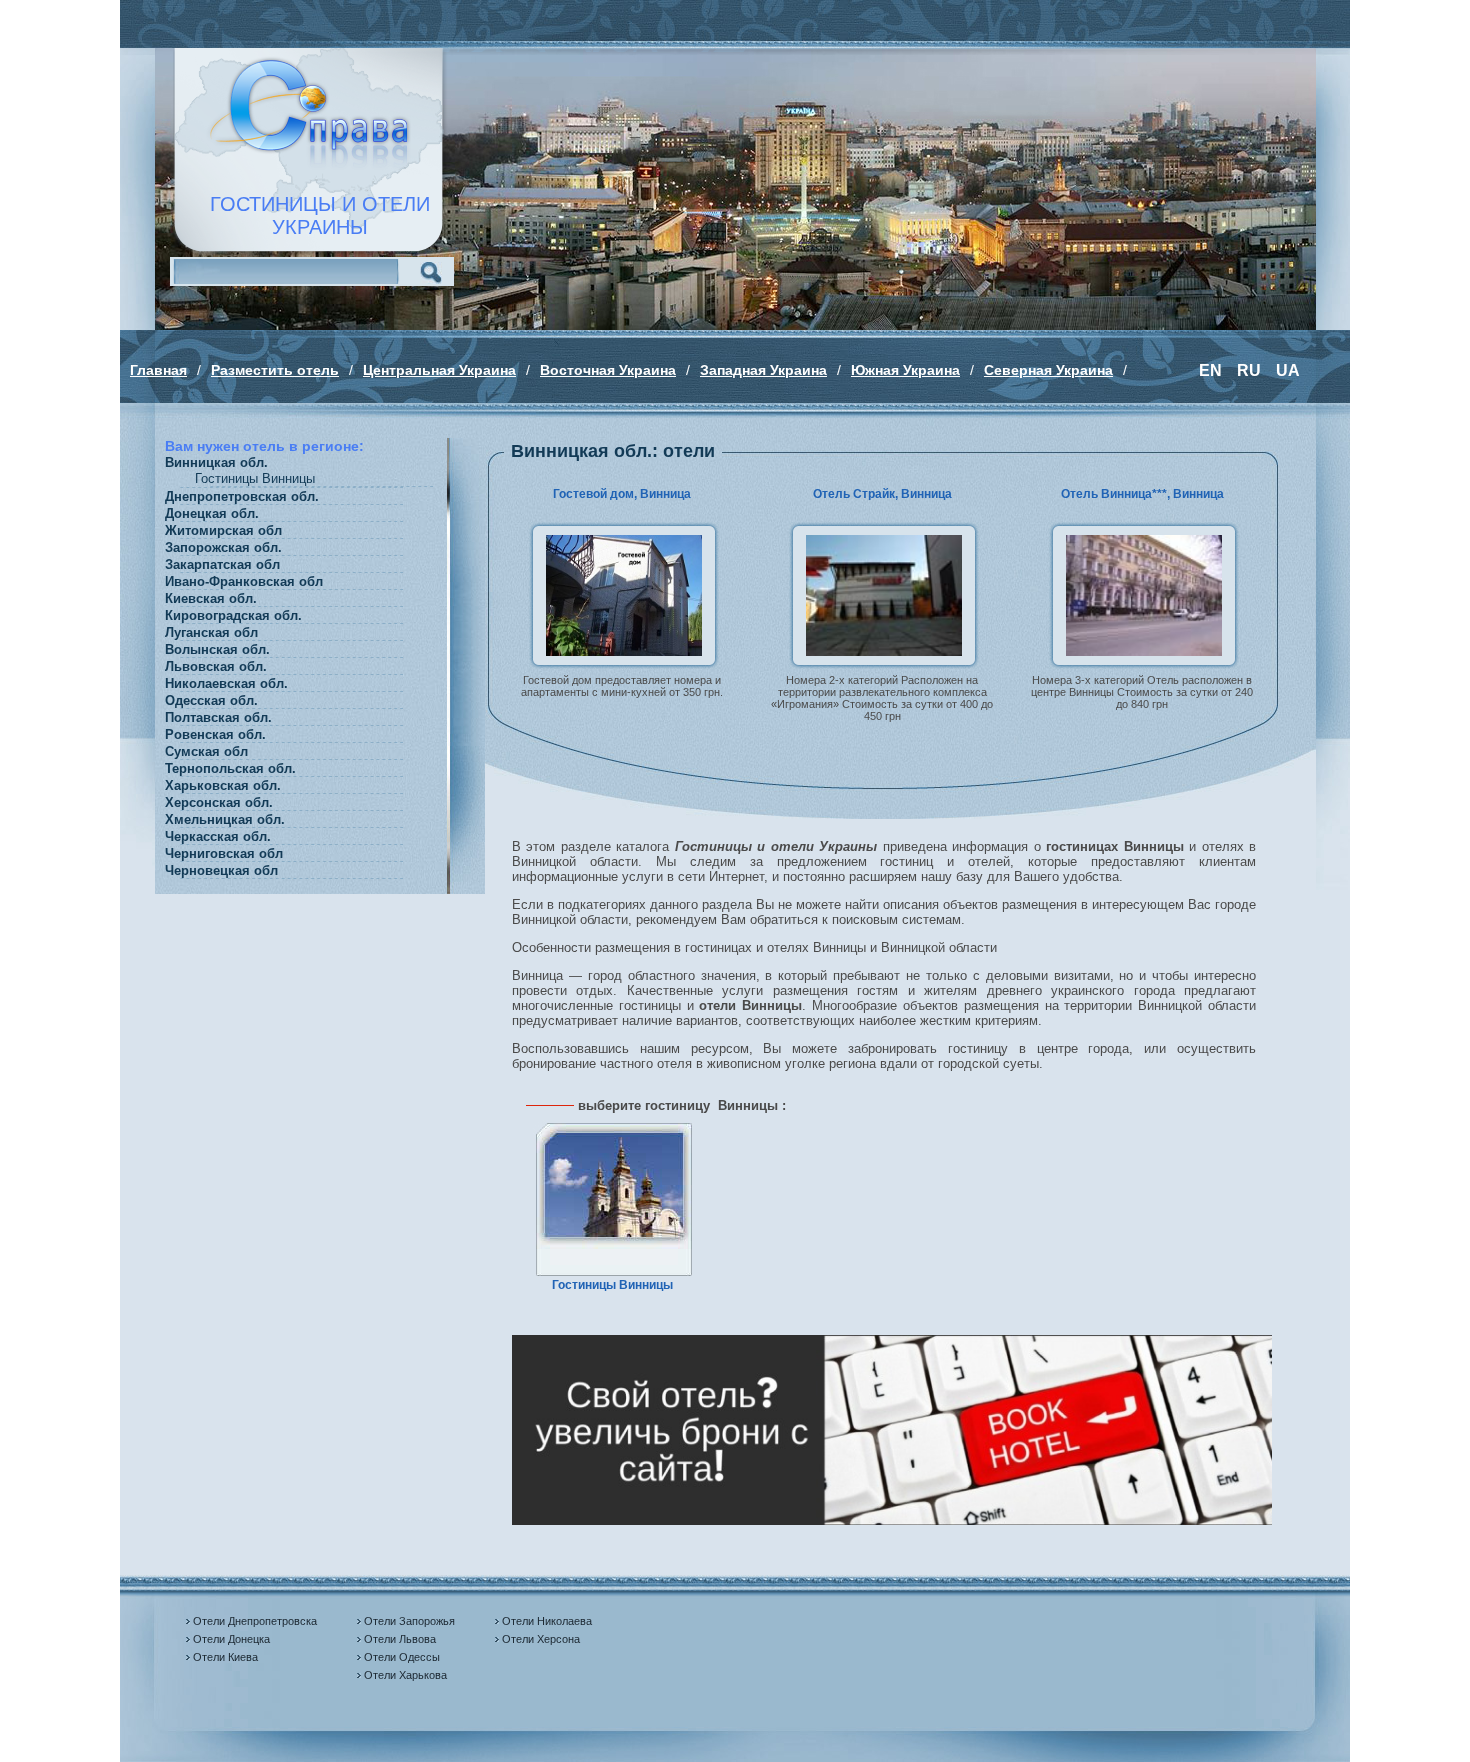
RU (1249, 370)
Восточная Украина (608, 370)
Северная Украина (1048, 370)
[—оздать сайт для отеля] (892, 1520)
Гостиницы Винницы (612, 1285)
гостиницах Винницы (1114, 846)
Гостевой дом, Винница (622, 494)
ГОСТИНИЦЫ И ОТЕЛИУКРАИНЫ (320, 215)
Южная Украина (905, 370)
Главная (158, 370)
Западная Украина (763, 370)
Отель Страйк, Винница (882, 494)
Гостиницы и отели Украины (776, 846)
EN (1210, 370)
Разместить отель (275, 370)
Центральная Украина (439, 370)
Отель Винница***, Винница (1142, 494)
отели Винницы (750, 1005)
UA (1288, 370)
